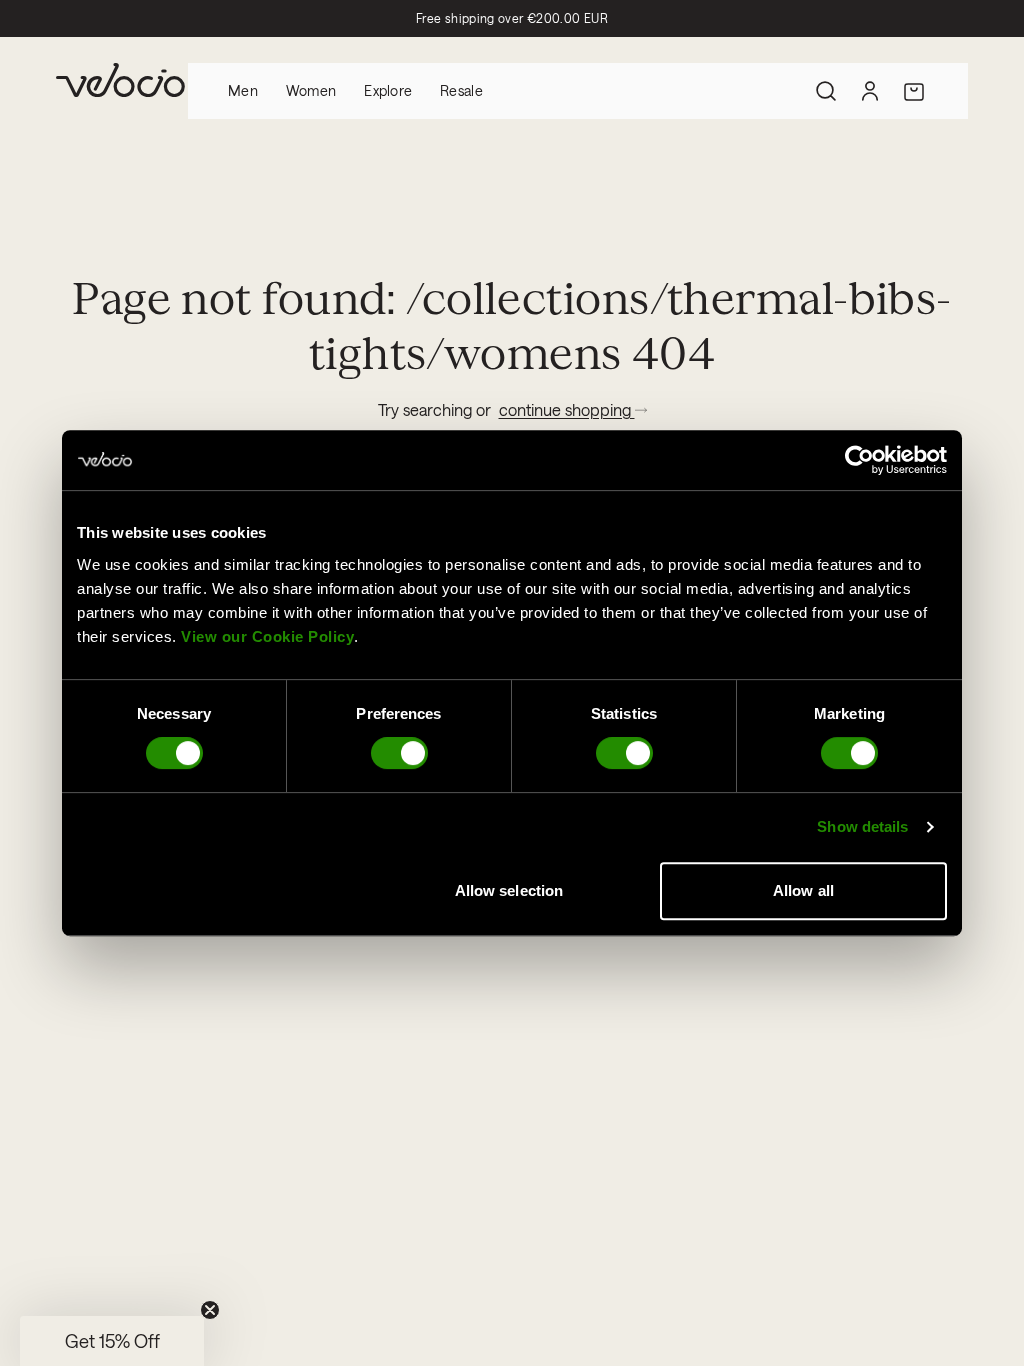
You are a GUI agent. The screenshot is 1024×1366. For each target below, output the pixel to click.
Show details (862, 826)
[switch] (399, 753)
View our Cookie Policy (267, 636)
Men (243, 90)
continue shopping (567, 409)
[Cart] (914, 91)
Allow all (803, 890)
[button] (112, 1341)
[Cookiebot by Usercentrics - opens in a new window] (859, 460)
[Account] (870, 91)
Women (311, 90)
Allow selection (509, 890)
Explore (388, 90)
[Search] (826, 91)
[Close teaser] (210, 1310)
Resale (461, 90)
